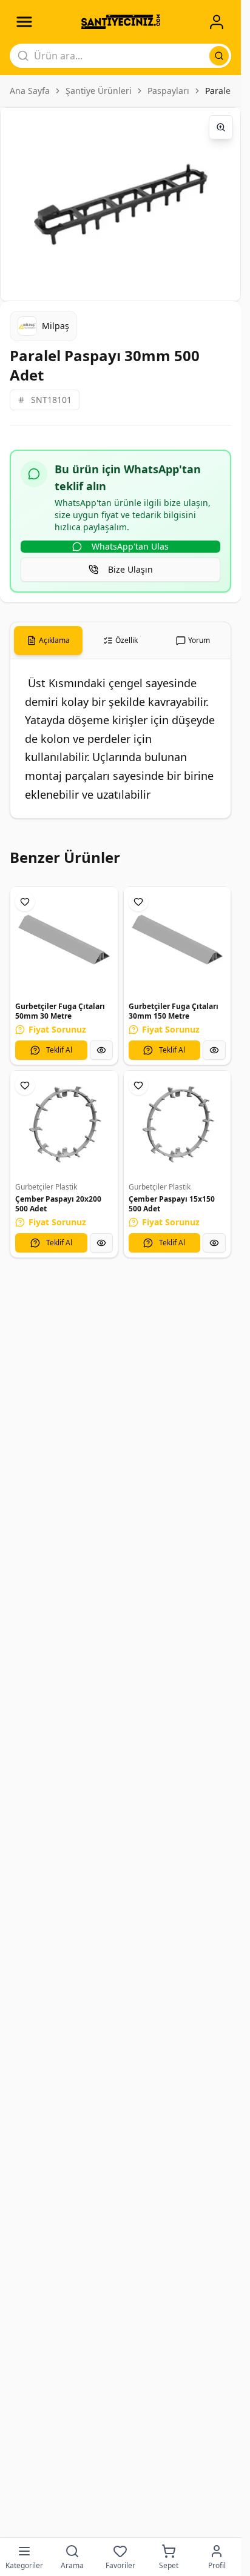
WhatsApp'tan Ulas (130, 546)
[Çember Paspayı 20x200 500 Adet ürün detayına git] (64, 1124)
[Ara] (219, 56)
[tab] (48, 641)
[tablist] (120, 641)
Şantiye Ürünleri (99, 91)
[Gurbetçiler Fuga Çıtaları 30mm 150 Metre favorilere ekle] (138, 902)
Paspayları (168, 91)
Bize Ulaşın (130, 569)
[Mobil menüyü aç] (24, 22)
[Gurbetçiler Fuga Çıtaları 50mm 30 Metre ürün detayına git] (64, 941)
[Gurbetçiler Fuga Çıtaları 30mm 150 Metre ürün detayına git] (177, 941)
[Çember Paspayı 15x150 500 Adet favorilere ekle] (138, 1085)
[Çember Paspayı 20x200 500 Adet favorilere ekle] (25, 1085)
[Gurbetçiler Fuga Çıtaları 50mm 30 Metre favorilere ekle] (25, 902)
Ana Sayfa (30, 91)
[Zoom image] (221, 127)
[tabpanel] (120, 739)
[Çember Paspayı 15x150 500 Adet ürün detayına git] (177, 1124)
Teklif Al (59, 1050)
